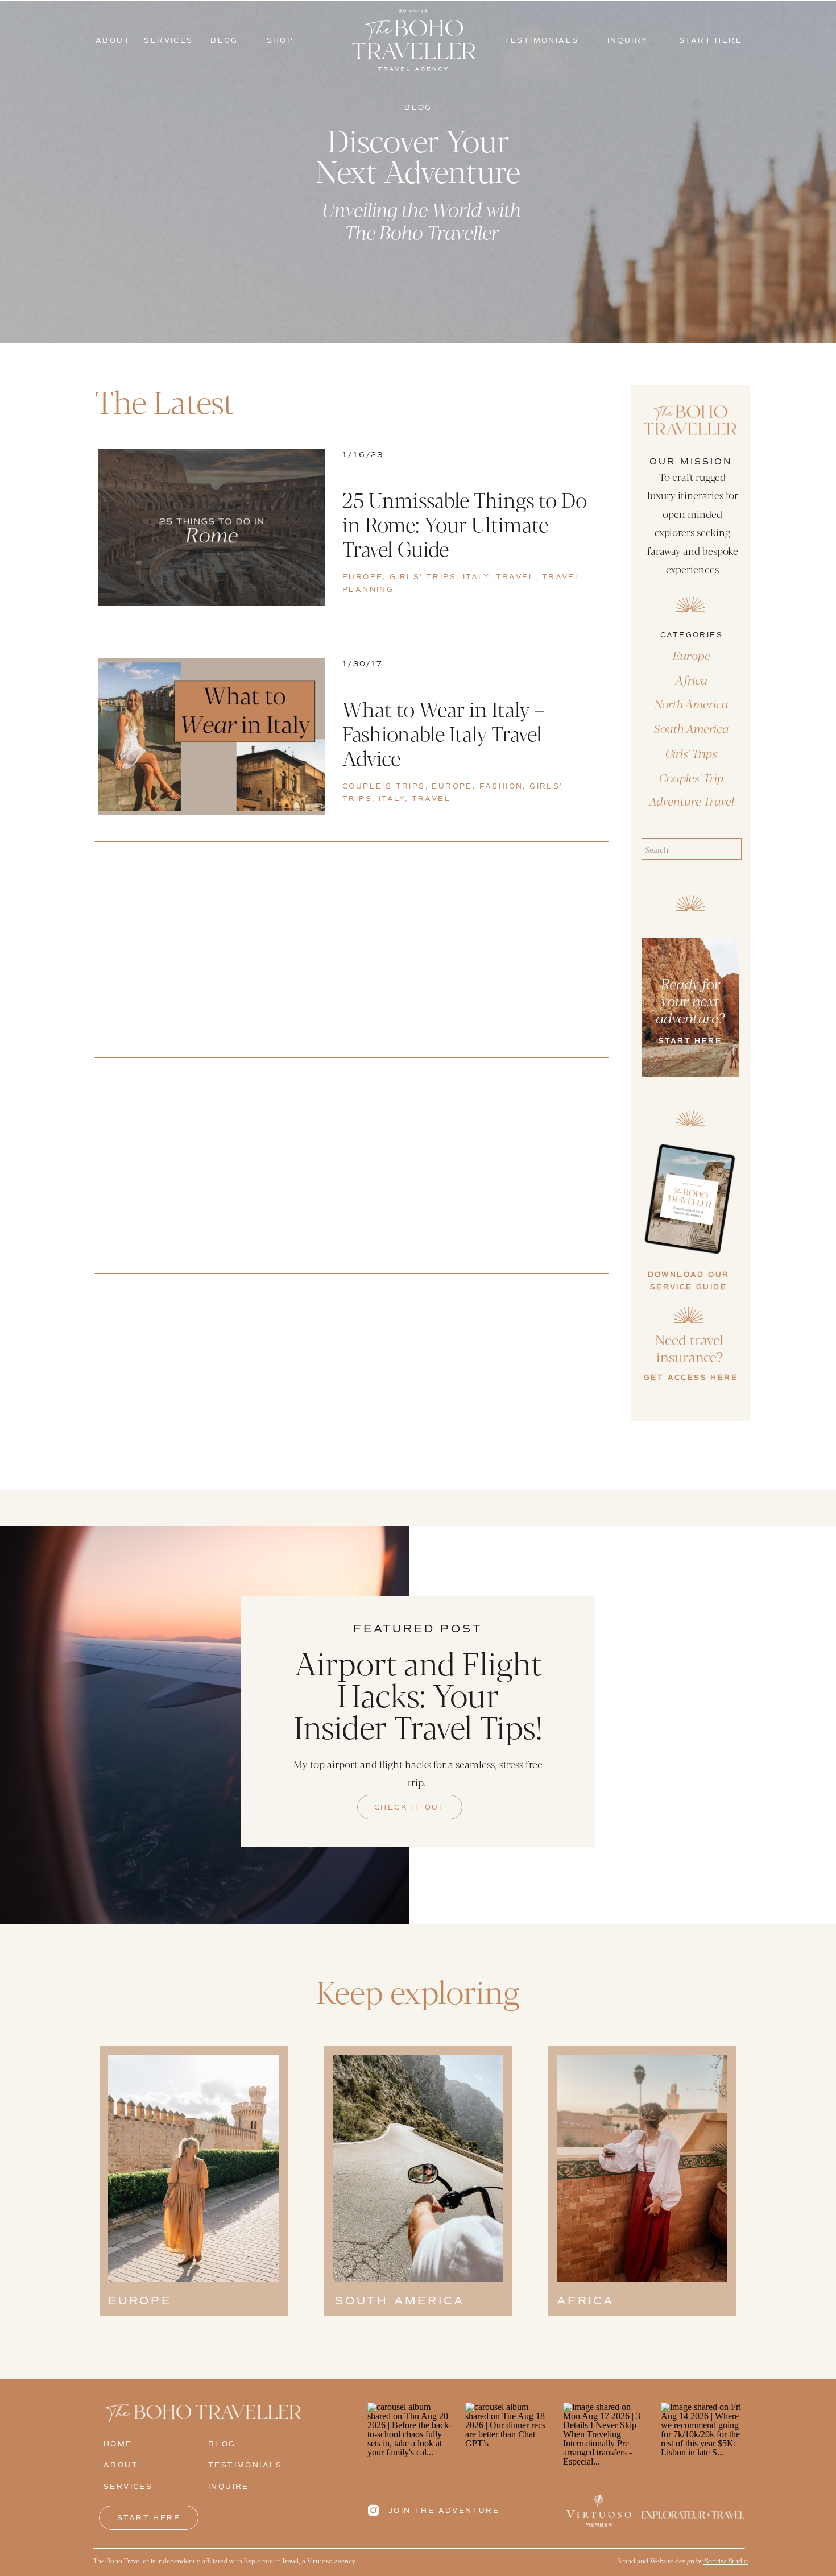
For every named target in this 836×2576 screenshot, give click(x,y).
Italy (476, 577)
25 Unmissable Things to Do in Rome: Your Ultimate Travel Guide (465, 524)
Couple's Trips (384, 787)
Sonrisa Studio (725, 2561)
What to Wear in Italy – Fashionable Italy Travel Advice (444, 733)
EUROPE (363, 577)
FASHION (501, 787)
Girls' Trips (423, 577)
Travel (516, 577)
